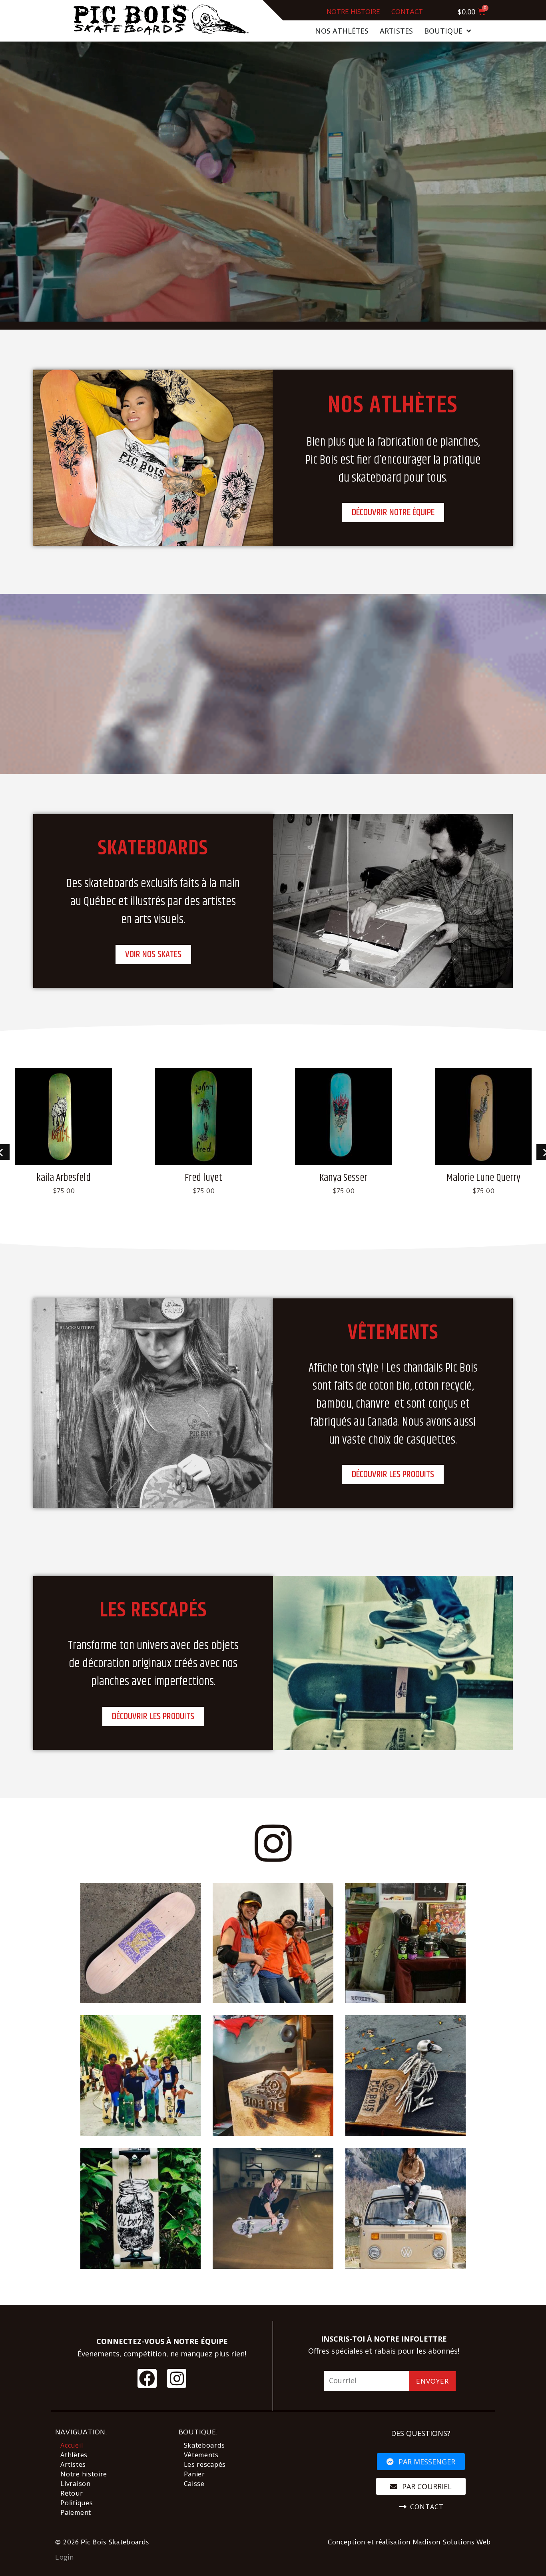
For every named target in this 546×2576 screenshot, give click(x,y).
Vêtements (201, 2455)
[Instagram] (177, 2378)
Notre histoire (353, 12)
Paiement (76, 2512)
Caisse (194, 2484)
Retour (72, 2493)
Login (65, 2557)
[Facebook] (147, 2378)
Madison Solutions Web (452, 2542)
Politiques (77, 2503)
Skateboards (204, 2445)
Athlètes (74, 2455)
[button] (393, 512)
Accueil (72, 2445)
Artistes (396, 31)
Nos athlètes (342, 31)
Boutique (443, 31)
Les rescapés (205, 2464)
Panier (194, 2474)
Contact (407, 12)
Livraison (75, 2484)
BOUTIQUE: (198, 2432)
